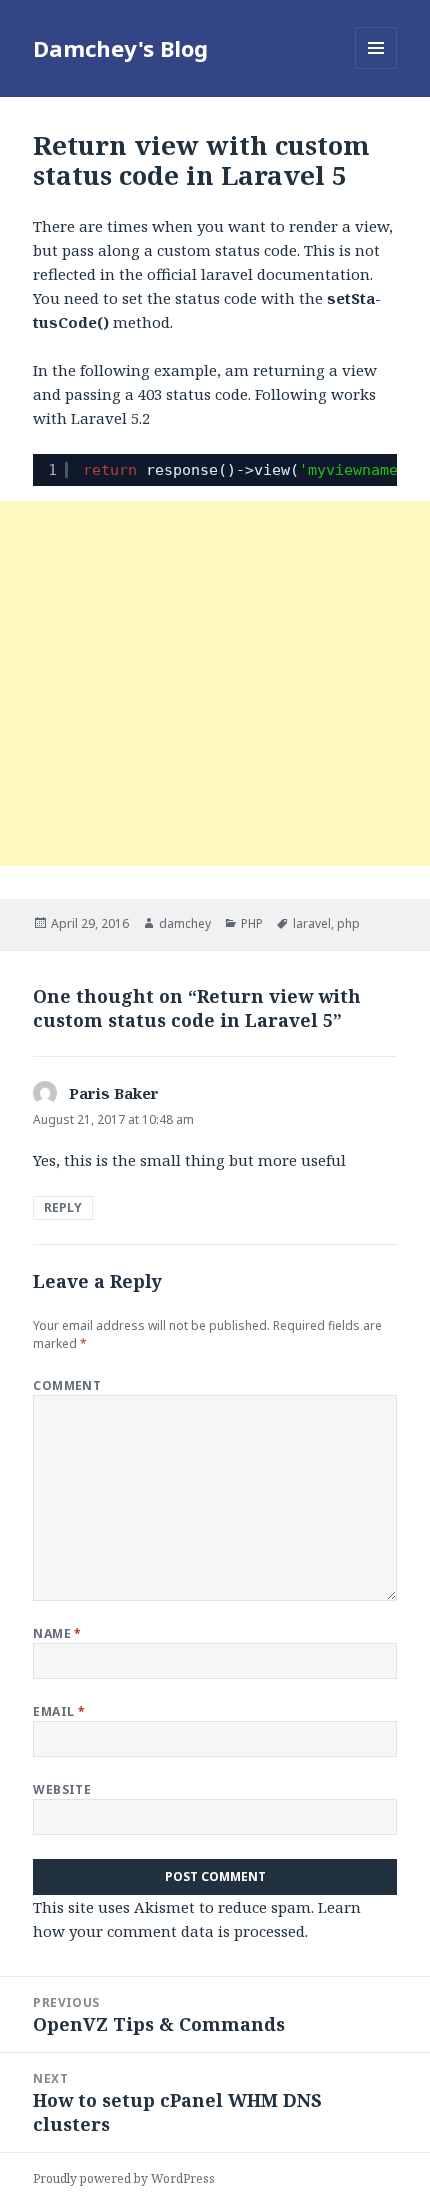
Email (59, 1711)
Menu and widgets (376, 68)
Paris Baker (114, 1093)
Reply (63, 1207)
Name (57, 1633)
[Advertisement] (215, 683)
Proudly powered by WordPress (124, 2178)
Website (62, 1789)
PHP (252, 923)
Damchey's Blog (120, 48)
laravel (312, 923)
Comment (67, 1385)
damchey (185, 923)
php (348, 923)
